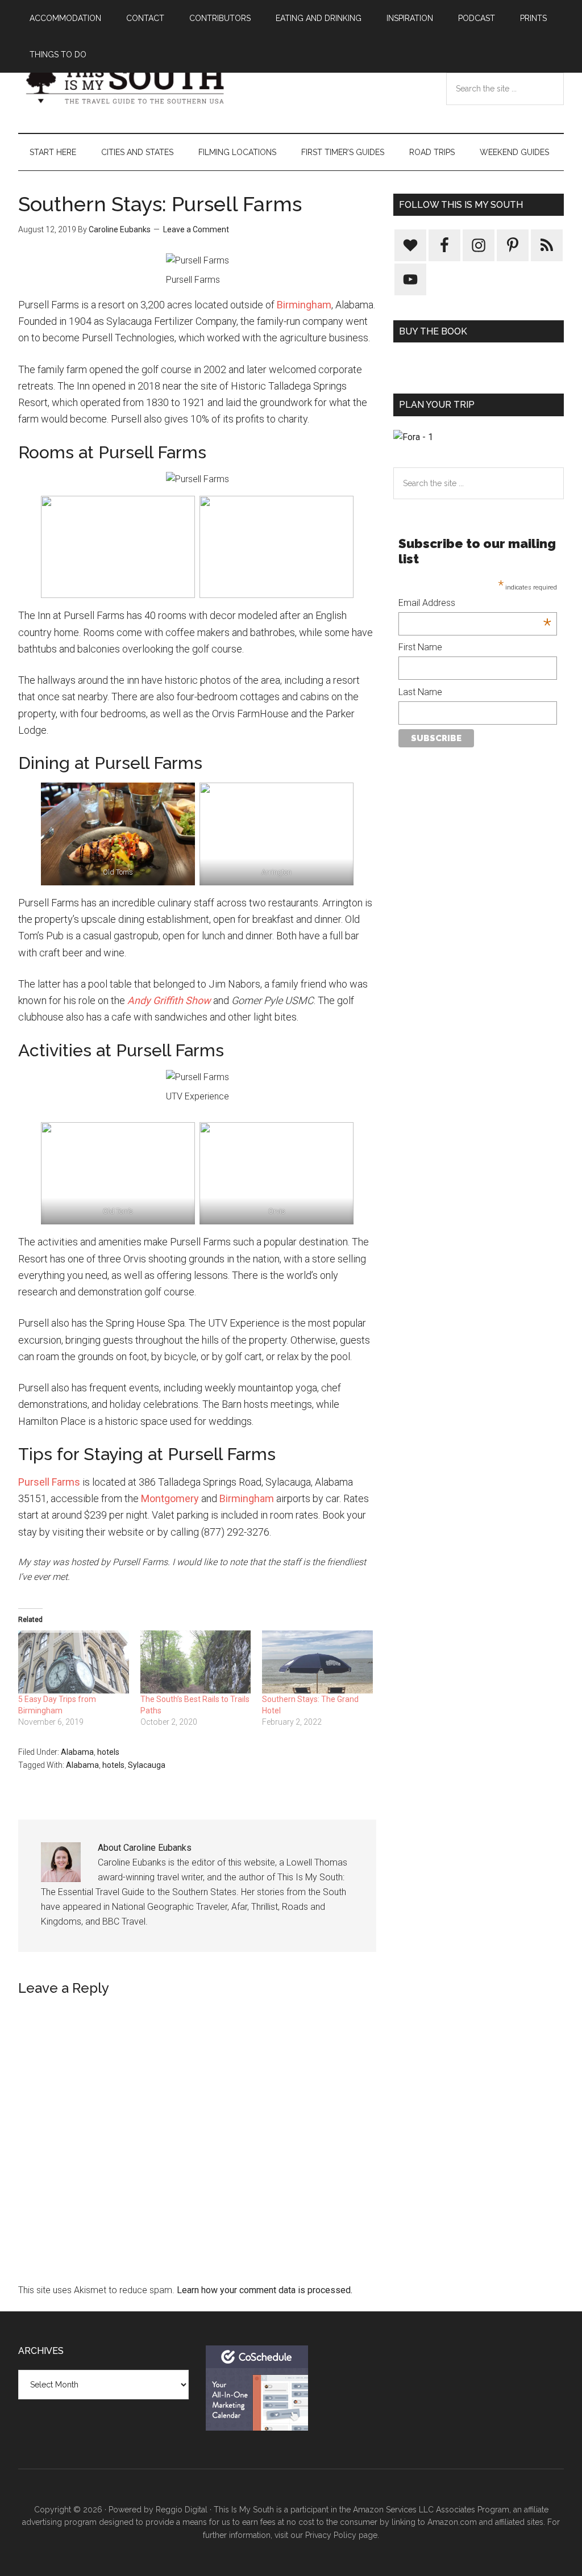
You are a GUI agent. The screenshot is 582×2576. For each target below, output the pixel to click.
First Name (420, 647)
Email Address (475, 604)
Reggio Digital (182, 2510)
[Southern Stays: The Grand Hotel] (317, 1662)
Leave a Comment (196, 229)
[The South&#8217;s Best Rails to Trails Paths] (196, 1662)
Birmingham (304, 305)
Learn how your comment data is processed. (265, 2290)
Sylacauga (147, 1765)
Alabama (77, 1752)
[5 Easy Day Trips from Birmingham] (74, 1662)
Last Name (420, 692)
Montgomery (170, 1498)
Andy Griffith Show (169, 1000)
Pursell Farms (49, 1482)
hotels (108, 1752)
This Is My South (126, 85)
